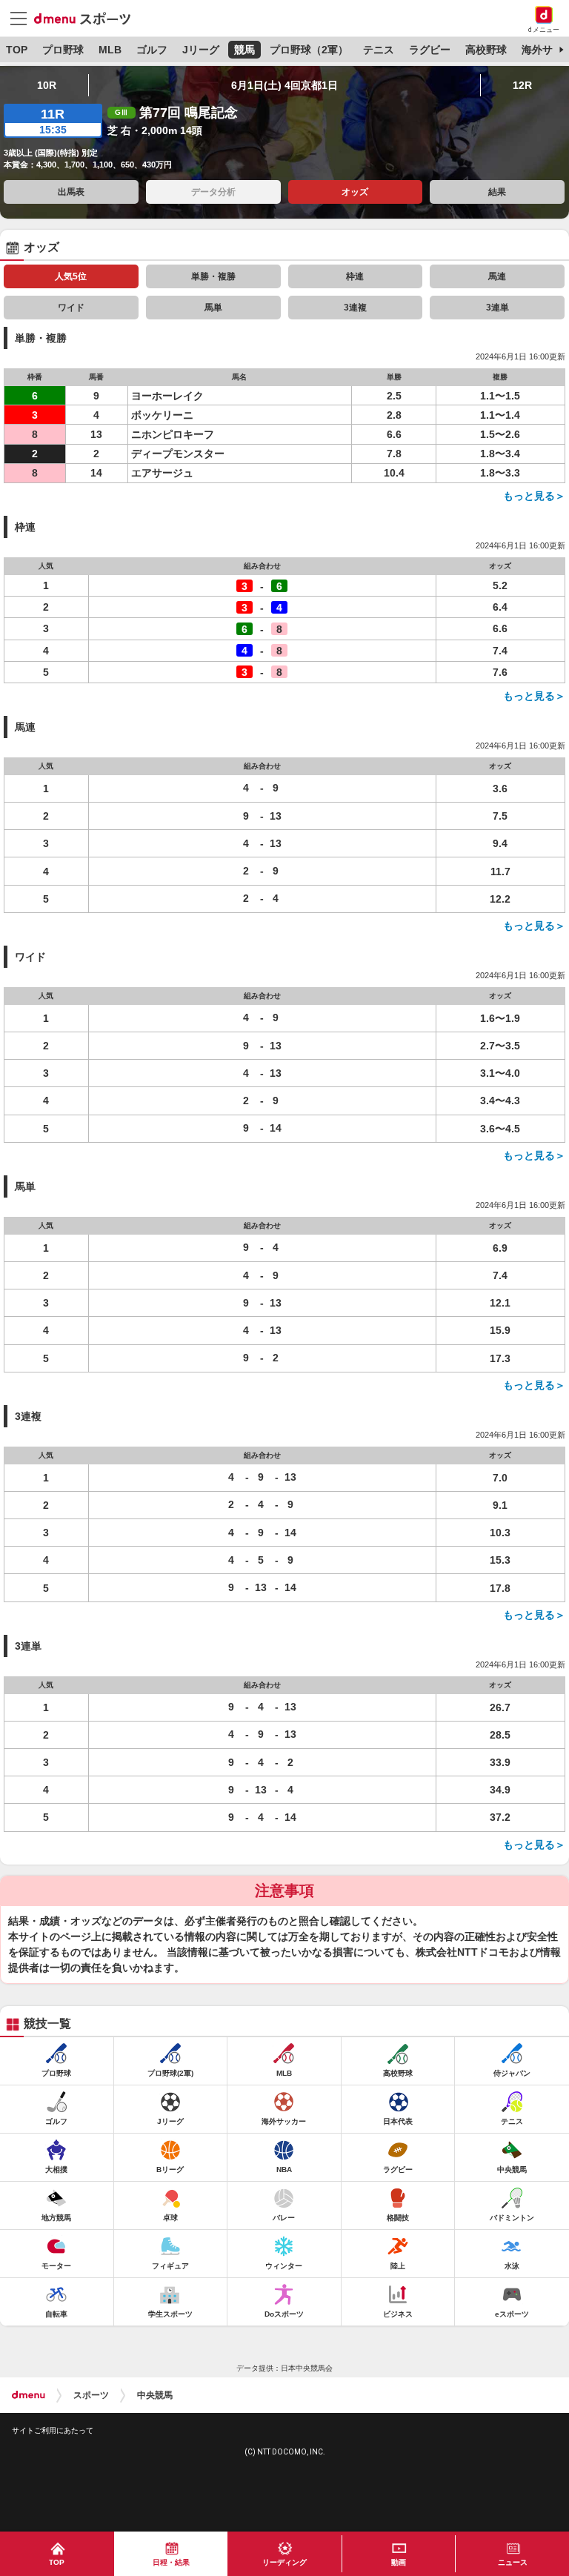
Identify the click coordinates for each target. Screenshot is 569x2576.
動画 (399, 2562)
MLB (110, 50)
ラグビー (430, 50)
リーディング (284, 2562)
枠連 (355, 276)
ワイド (71, 308)
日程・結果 (171, 2562)
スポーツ (91, 2395)
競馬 (244, 50)
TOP (17, 50)
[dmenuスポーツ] (88, 18)
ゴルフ (152, 50)
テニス (379, 50)
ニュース (513, 2562)
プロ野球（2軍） (309, 50)
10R (47, 85)
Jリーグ (201, 50)
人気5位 (71, 276)
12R (522, 85)
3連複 (355, 308)
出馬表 (71, 192)
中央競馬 (155, 2395)
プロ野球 (63, 50)
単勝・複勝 (213, 276)
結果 (497, 192)
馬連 (497, 276)
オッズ (355, 192)
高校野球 (486, 50)
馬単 (213, 308)
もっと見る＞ (534, 496)
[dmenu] (29, 2395)
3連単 (498, 308)
